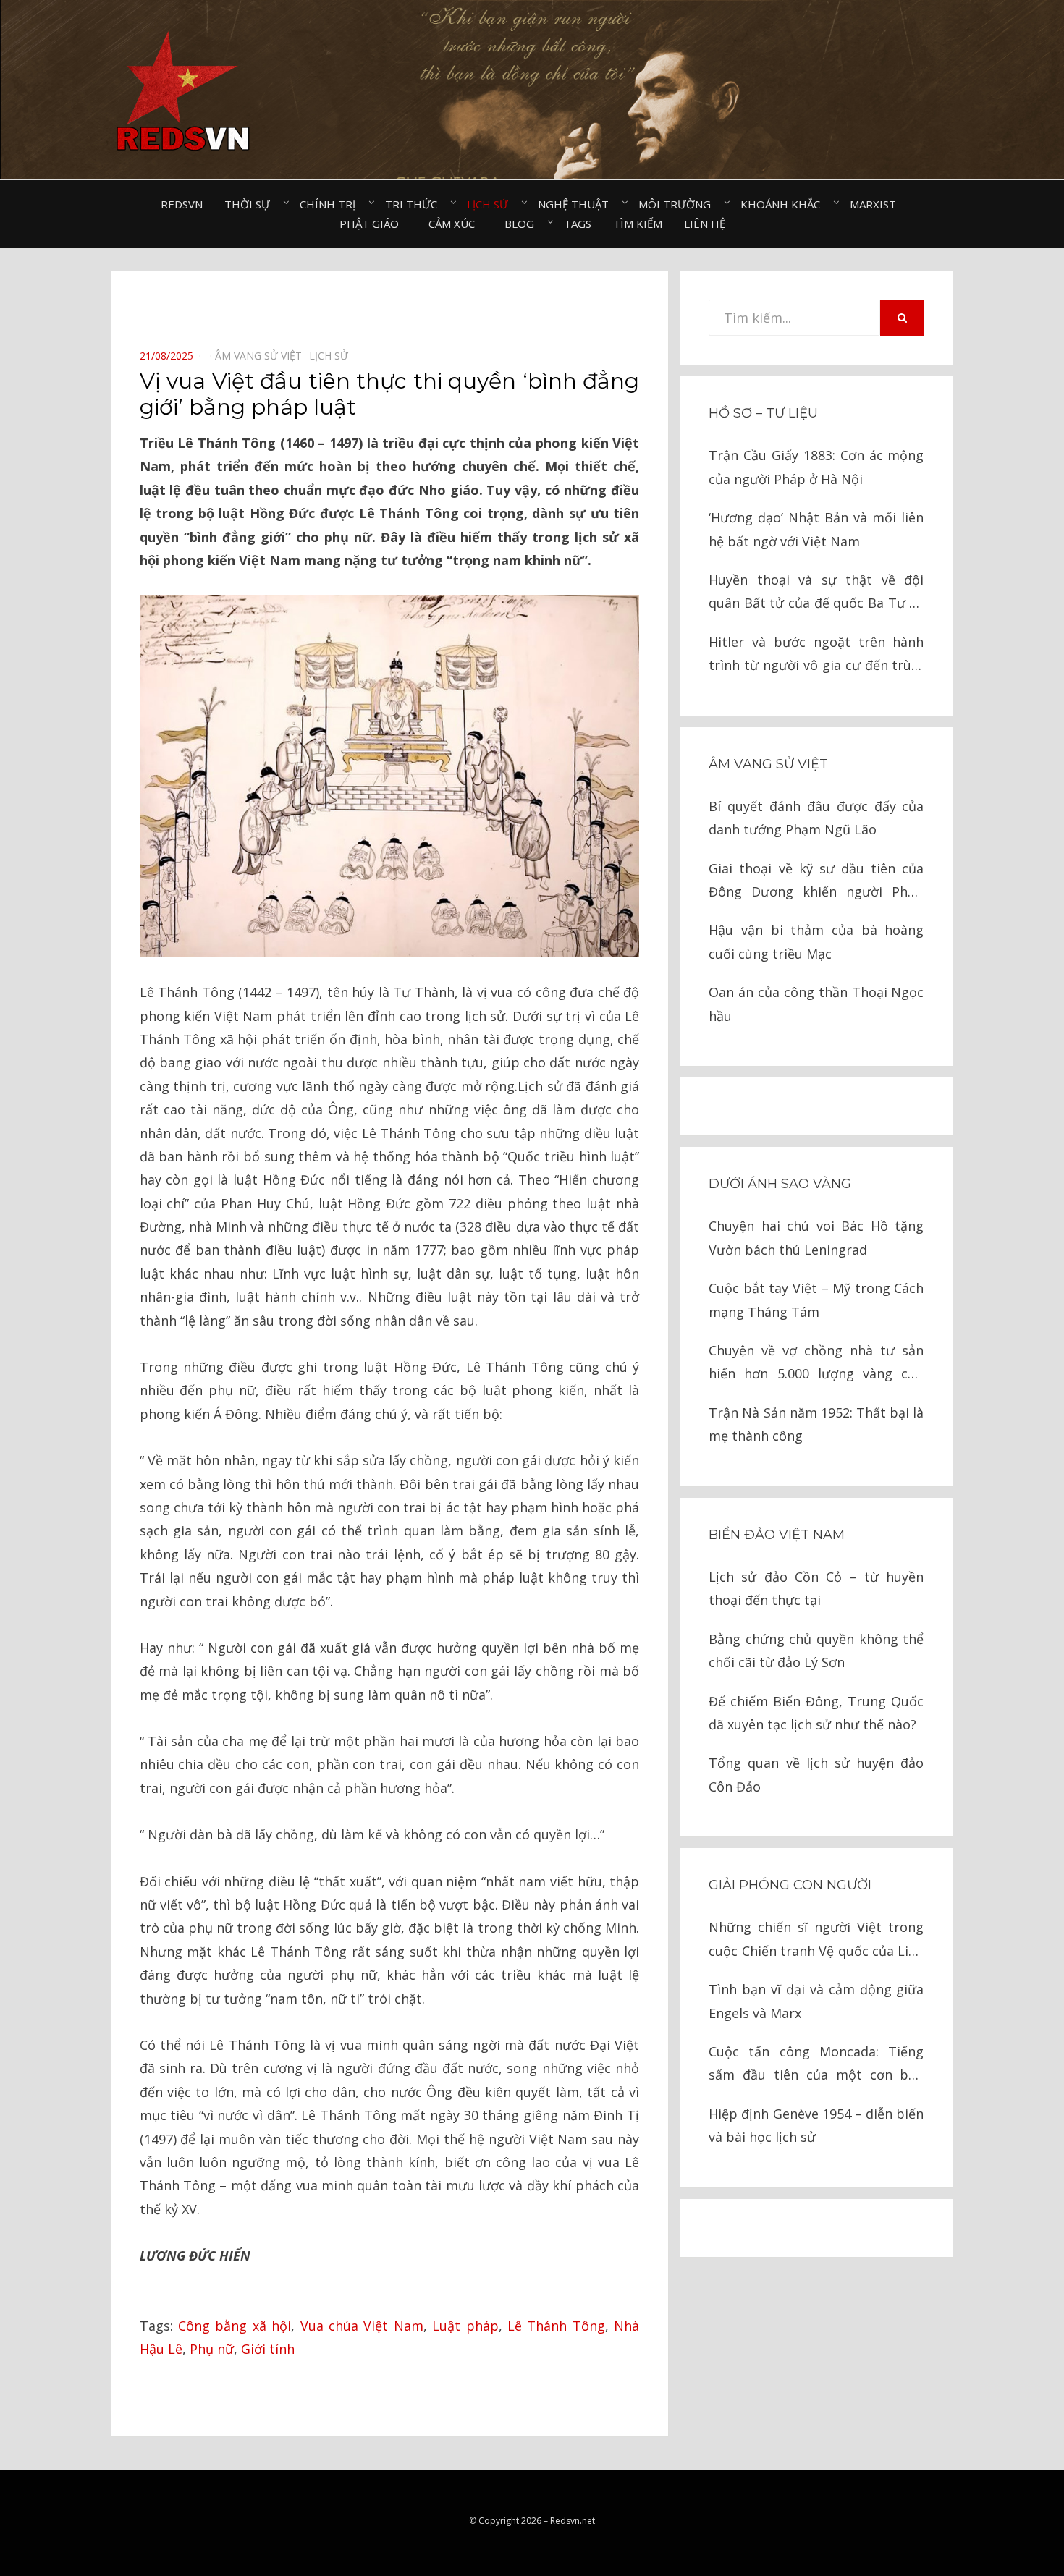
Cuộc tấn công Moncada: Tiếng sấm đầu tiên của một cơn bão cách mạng (816, 2065)
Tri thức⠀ (415, 204)
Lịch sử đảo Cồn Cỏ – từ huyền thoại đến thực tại (816, 1588)
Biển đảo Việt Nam (777, 1535)
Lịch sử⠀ (491, 204)
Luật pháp (465, 2326)
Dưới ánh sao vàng (780, 1184)
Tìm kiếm (638, 224)
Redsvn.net (573, 2521)
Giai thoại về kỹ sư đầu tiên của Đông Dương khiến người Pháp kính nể (816, 882)
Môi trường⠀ (679, 204)
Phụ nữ (212, 2349)
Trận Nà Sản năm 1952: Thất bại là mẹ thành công (816, 1424)
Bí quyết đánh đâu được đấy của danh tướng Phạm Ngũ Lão (816, 818)
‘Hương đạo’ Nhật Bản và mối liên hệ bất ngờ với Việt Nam (816, 529)
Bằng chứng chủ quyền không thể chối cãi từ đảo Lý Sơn (816, 1651)
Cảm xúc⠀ (456, 224)
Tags (578, 224)
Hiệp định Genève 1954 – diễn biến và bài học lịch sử (816, 2125)
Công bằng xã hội (235, 2326)
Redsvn (182, 204)
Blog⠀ (523, 224)
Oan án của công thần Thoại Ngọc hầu (816, 1004)
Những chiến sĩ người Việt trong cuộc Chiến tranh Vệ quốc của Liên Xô (816, 1940)
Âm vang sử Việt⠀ (262, 356)
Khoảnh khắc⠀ (784, 204)
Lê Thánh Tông (556, 2326)
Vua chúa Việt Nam (362, 2326)
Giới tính (268, 2349)
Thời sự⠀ (251, 204)
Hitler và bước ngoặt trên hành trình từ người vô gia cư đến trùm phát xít (816, 655)
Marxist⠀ (877, 204)
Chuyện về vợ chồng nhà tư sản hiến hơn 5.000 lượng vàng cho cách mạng (816, 1364)
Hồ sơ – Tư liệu (763, 413)
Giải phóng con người (790, 1885)
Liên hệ (705, 224)
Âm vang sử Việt (768, 764)
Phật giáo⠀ (373, 224)
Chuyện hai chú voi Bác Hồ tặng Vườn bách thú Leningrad (816, 1237)
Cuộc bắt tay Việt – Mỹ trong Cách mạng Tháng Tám (816, 1300)
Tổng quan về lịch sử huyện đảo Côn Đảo (816, 1774)
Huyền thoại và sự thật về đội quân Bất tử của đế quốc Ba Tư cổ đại (816, 593)
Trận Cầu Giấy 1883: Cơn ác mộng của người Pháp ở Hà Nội (816, 467)
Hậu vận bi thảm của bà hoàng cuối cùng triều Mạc (816, 941)
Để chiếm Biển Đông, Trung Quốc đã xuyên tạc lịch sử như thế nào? (816, 1713)
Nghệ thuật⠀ (577, 204)
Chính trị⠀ (332, 204)
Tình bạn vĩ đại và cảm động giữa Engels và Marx (816, 2001)
